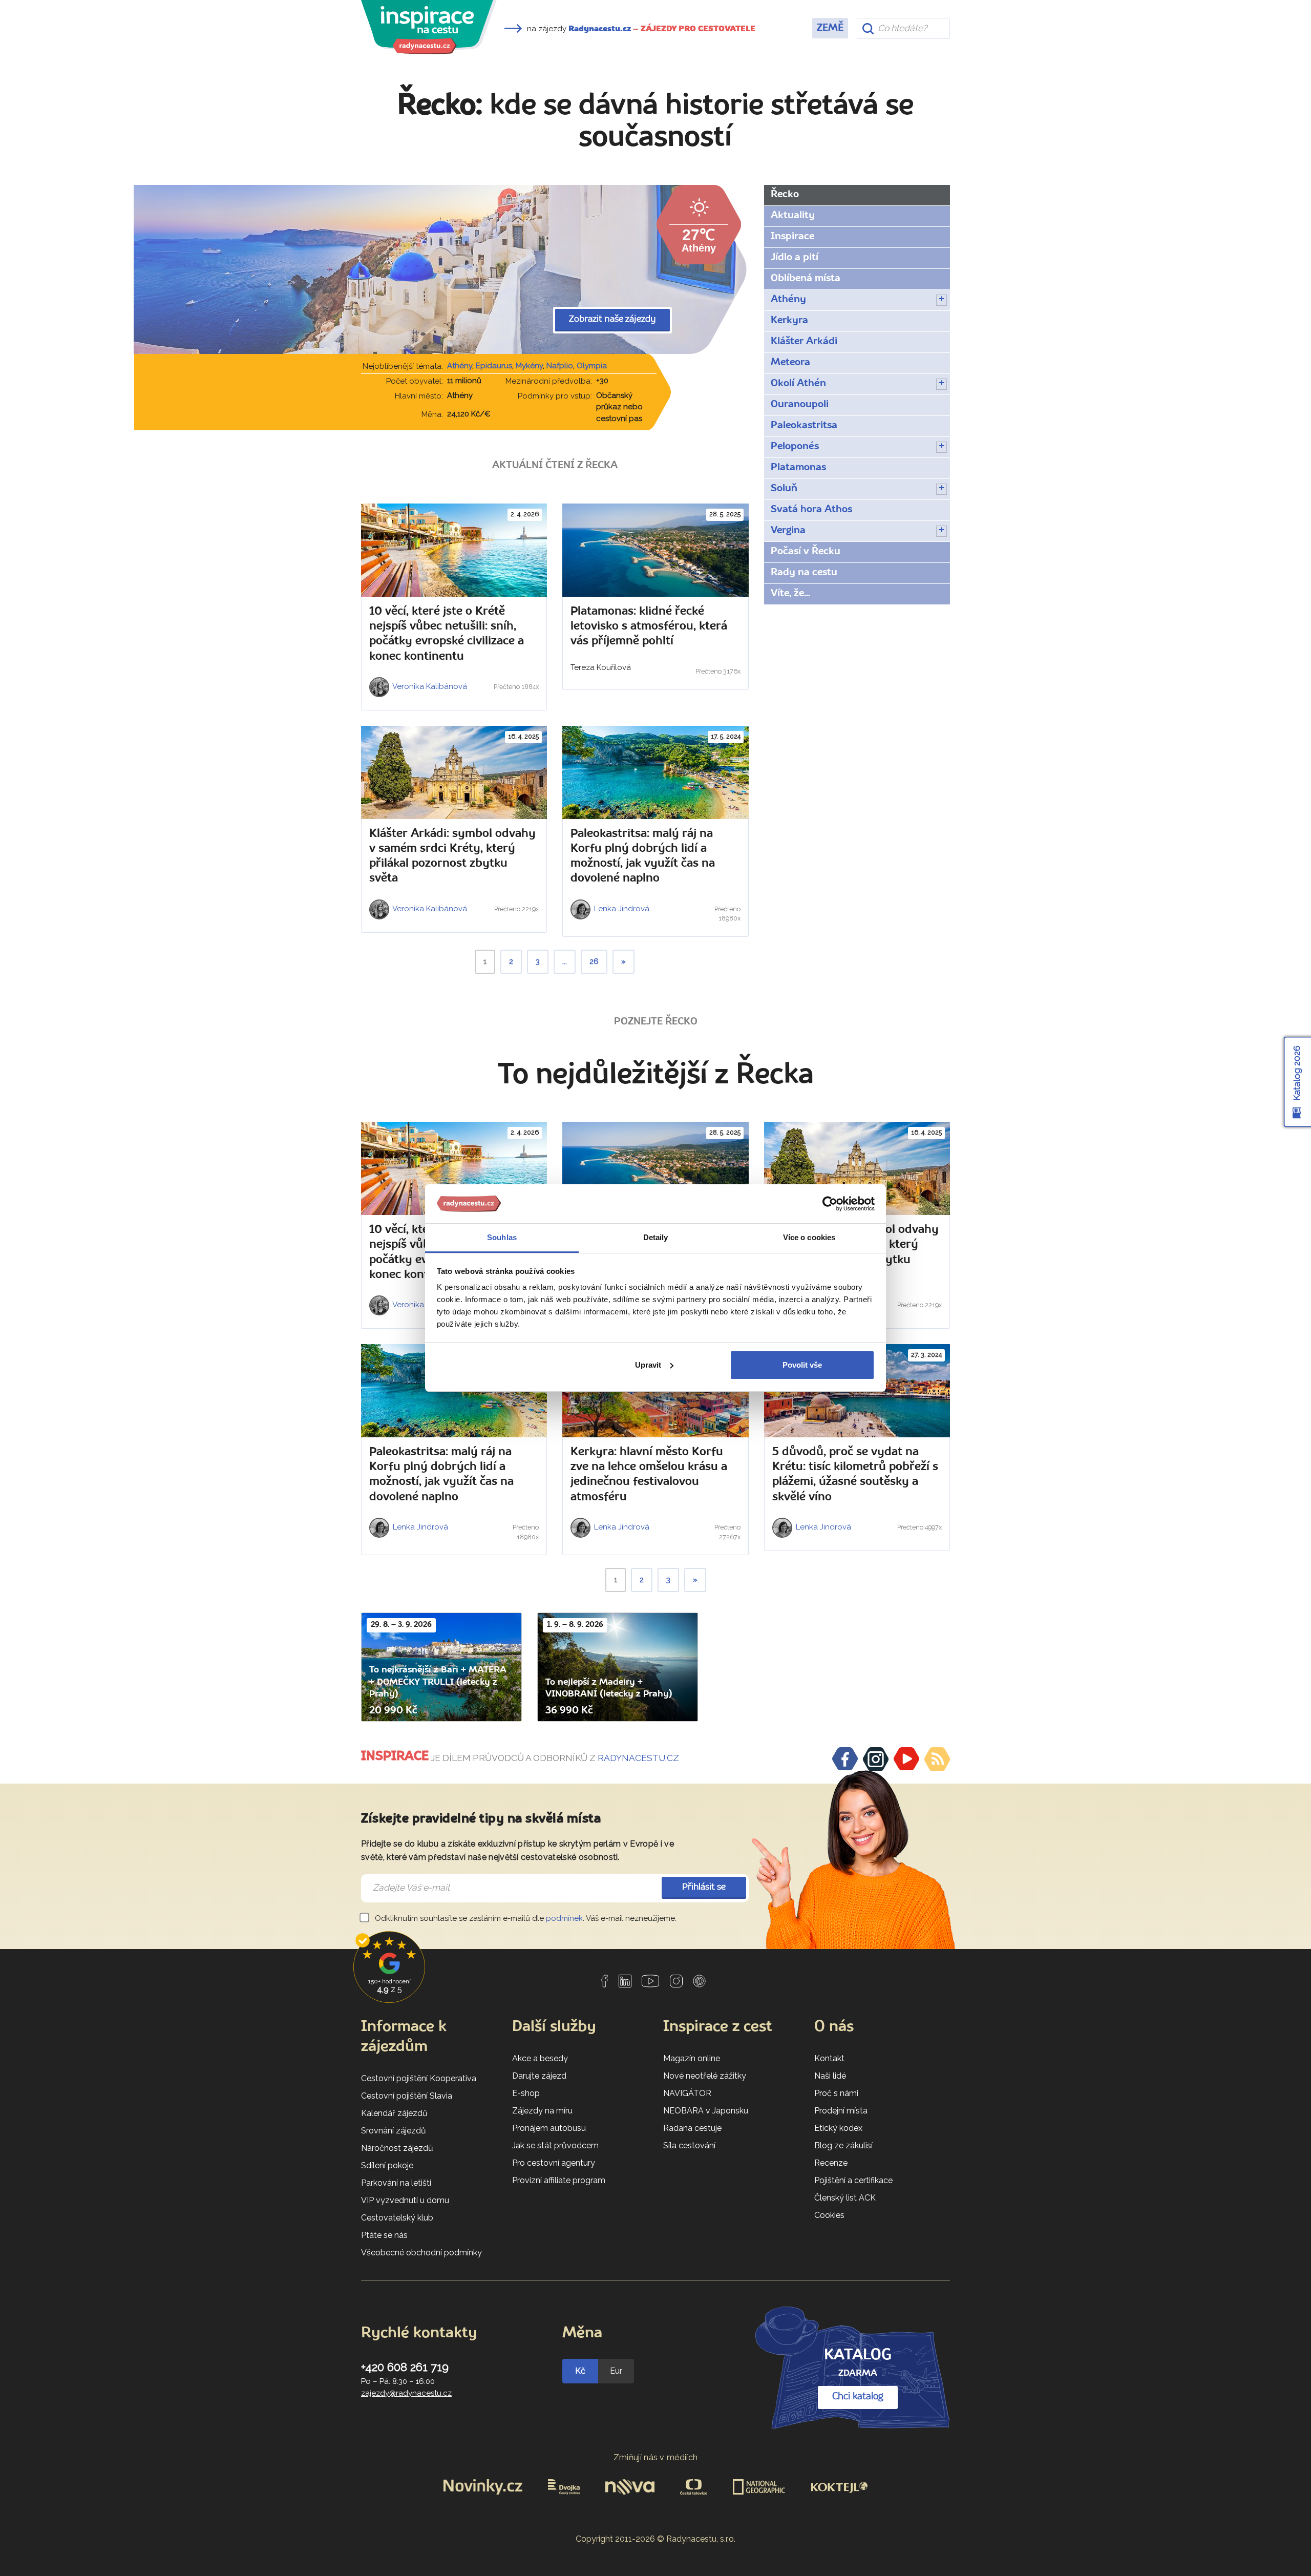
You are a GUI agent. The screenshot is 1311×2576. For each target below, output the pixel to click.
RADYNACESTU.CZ (638, 1758)
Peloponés (795, 447)
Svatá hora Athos (811, 510)
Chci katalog (858, 2397)
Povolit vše (802, 1365)
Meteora (790, 363)
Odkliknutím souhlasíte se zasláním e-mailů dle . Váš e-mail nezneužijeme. (525, 1918)
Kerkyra (789, 321)
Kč (580, 2371)
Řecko (785, 195)
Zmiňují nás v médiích (656, 2457)
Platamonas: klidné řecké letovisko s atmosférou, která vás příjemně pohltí (649, 627)
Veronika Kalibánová (429, 686)
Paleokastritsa (804, 426)
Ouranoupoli (800, 405)
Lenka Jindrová (621, 909)
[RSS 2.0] (937, 1759)
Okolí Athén (798, 384)
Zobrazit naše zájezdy (612, 319)
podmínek (564, 1918)
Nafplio (560, 366)
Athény (460, 366)
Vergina (788, 531)
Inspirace (792, 237)
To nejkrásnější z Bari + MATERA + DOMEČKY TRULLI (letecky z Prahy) (438, 1682)
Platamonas (798, 468)
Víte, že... (790, 594)
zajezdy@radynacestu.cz (406, 2393)
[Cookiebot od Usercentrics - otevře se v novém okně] (830, 1204)
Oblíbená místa (806, 279)
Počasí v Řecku (806, 552)
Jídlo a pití (795, 258)
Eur (616, 2371)
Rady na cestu (804, 573)
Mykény (529, 366)
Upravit (648, 1365)
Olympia (592, 366)
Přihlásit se (704, 1887)
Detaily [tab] (656, 1237)
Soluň (784, 489)
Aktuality (793, 216)
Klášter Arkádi (804, 342)
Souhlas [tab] (502, 1237)
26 (594, 961)
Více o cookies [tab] (809, 1237)
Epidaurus (494, 366)
